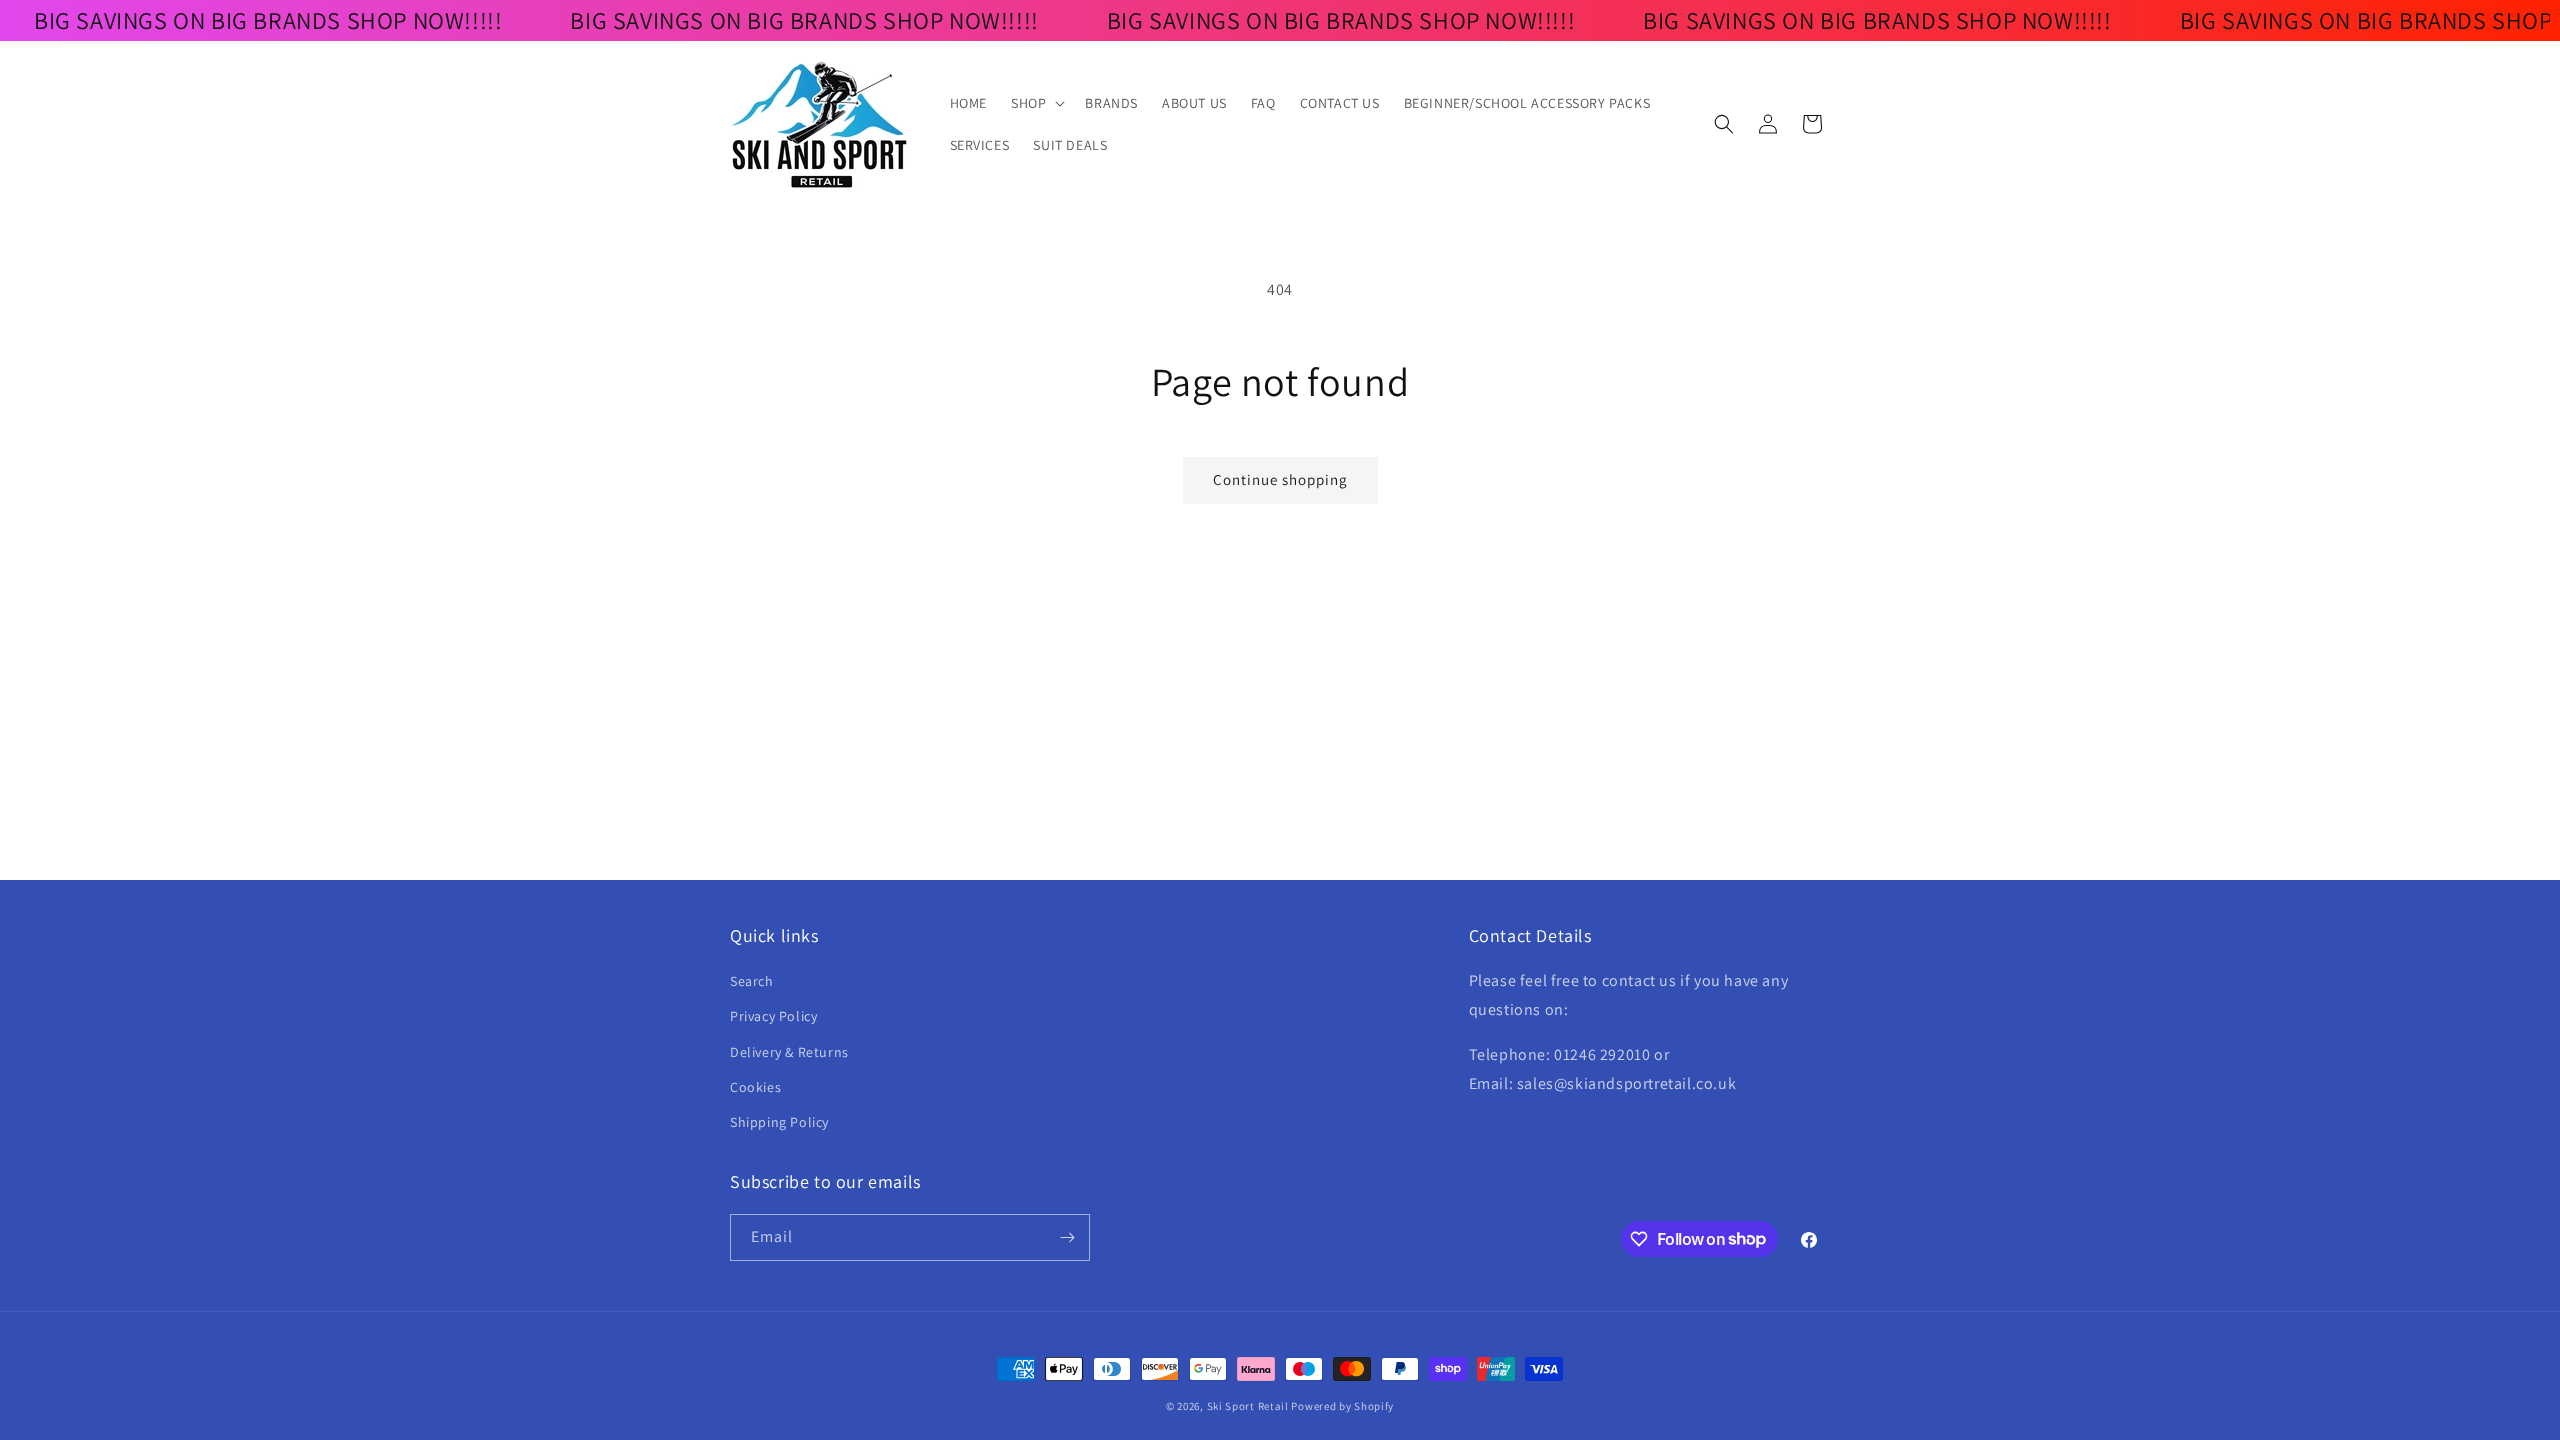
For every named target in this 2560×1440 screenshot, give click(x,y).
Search (752, 981)
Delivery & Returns (789, 1052)
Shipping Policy (779, 1122)
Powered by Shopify (1342, 1406)
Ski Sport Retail (1248, 1406)
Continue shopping (1280, 479)
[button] (1036, 103)
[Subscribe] (1067, 1237)
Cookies (755, 1087)
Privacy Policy (773, 1016)
